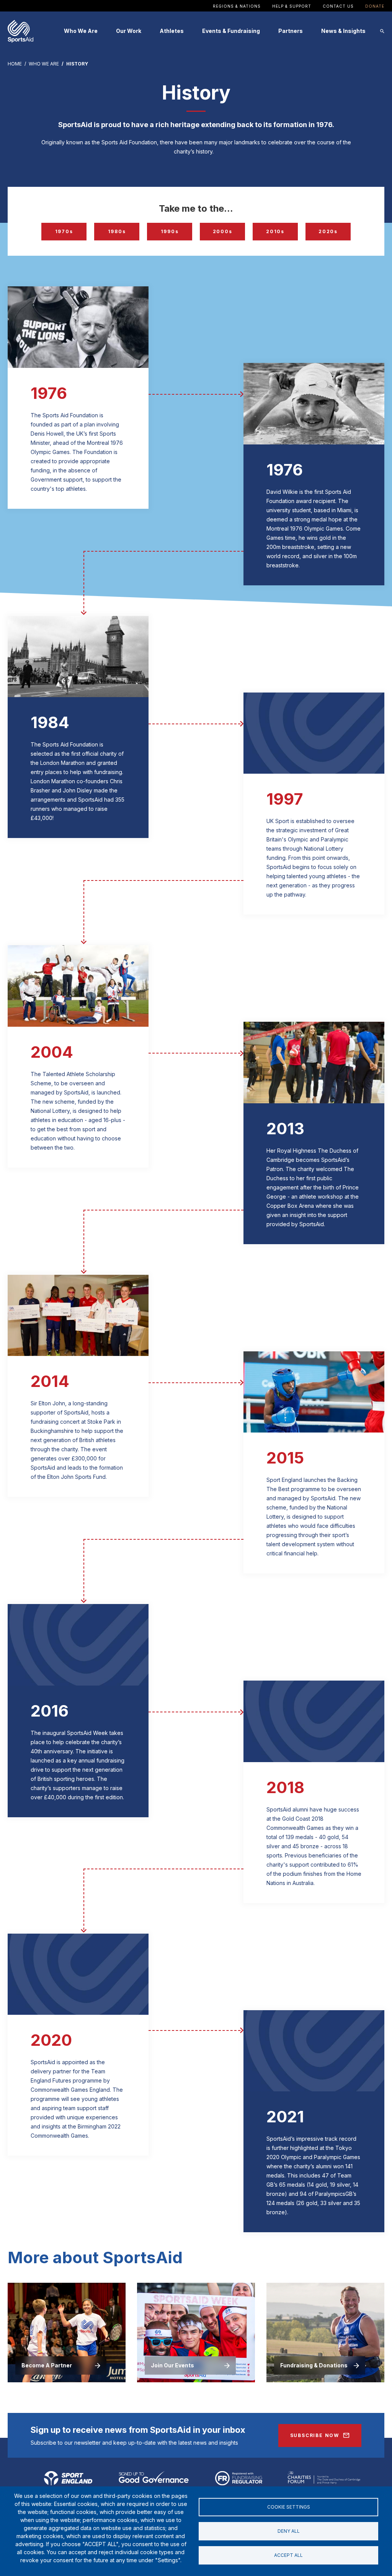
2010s (275, 231)
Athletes (172, 31)
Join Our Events (172, 2365)
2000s (223, 231)
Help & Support (292, 6)
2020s (328, 231)
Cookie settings (289, 2507)
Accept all (288, 2555)
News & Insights (343, 31)
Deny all (289, 2531)
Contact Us (338, 6)
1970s (64, 231)
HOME (15, 64)
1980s (117, 231)
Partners (291, 31)
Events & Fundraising (231, 31)
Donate (375, 6)
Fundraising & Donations (314, 2365)
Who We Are (81, 31)
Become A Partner (47, 2365)
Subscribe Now (315, 2435)
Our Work (129, 31)
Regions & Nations (237, 6)
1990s (170, 231)
